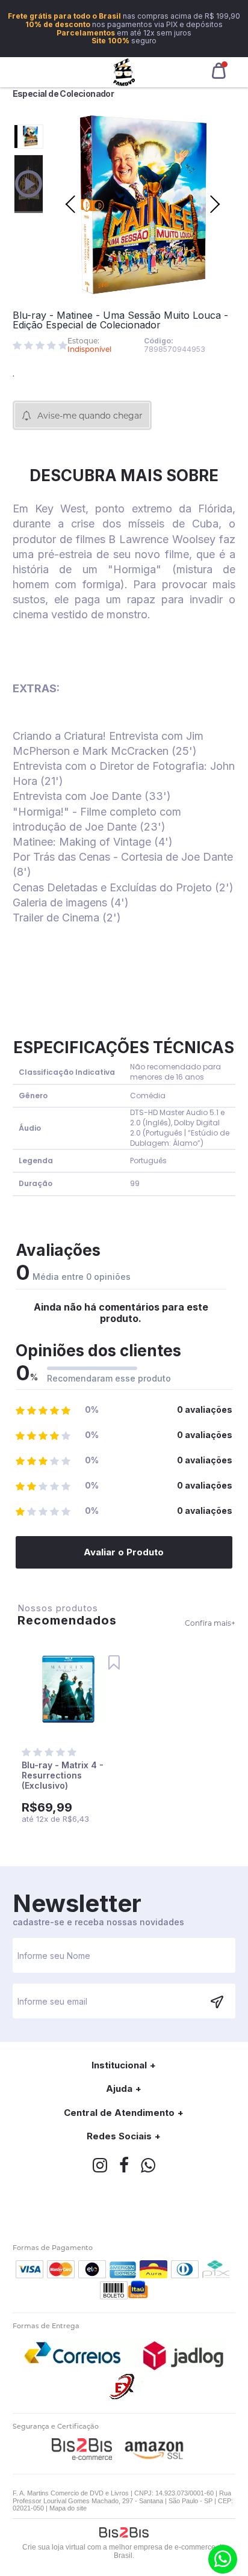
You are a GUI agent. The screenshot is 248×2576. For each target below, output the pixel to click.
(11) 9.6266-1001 (223, 2559)
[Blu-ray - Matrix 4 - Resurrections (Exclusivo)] (68, 1690)
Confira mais (210, 1623)
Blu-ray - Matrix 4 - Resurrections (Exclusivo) (63, 1775)
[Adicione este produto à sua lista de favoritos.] (114, 1663)
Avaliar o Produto (124, 1552)
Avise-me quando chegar (90, 416)
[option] (29, 137)
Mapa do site (68, 2508)
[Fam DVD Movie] (124, 72)
